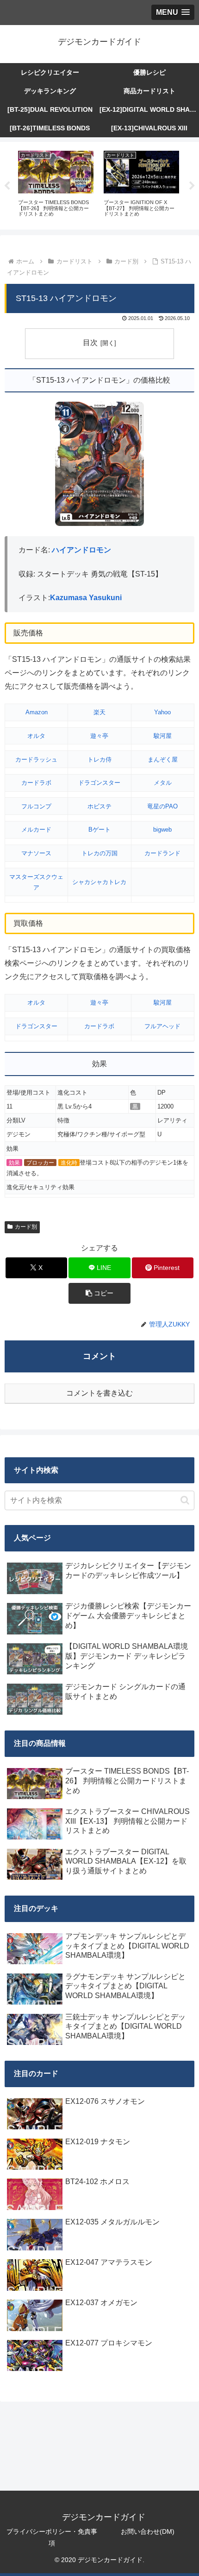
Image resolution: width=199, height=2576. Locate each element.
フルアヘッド (162, 1026)
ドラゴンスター (99, 783)
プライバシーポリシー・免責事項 (52, 2537)
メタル (163, 783)
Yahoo (162, 712)
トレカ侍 (99, 759)
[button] (99, 1293)
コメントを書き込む (99, 1393)
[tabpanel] (56, 184)
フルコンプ (36, 806)
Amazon (37, 712)
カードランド (162, 853)
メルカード (36, 830)
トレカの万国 (99, 853)
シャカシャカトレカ (99, 882)
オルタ (36, 736)
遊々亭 (99, 736)
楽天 (99, 712)
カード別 (26, 1227)
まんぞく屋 (163, 759)
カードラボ (36, 783)
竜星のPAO (162, 806)
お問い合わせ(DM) (148, 2531)
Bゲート (99, 830)
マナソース (36, 853)
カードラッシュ (36, 759)
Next (192, 186)
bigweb (162, 830)
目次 (90, 343)
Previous (7, 186)
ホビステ (99, 806)
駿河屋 (163, 736)
